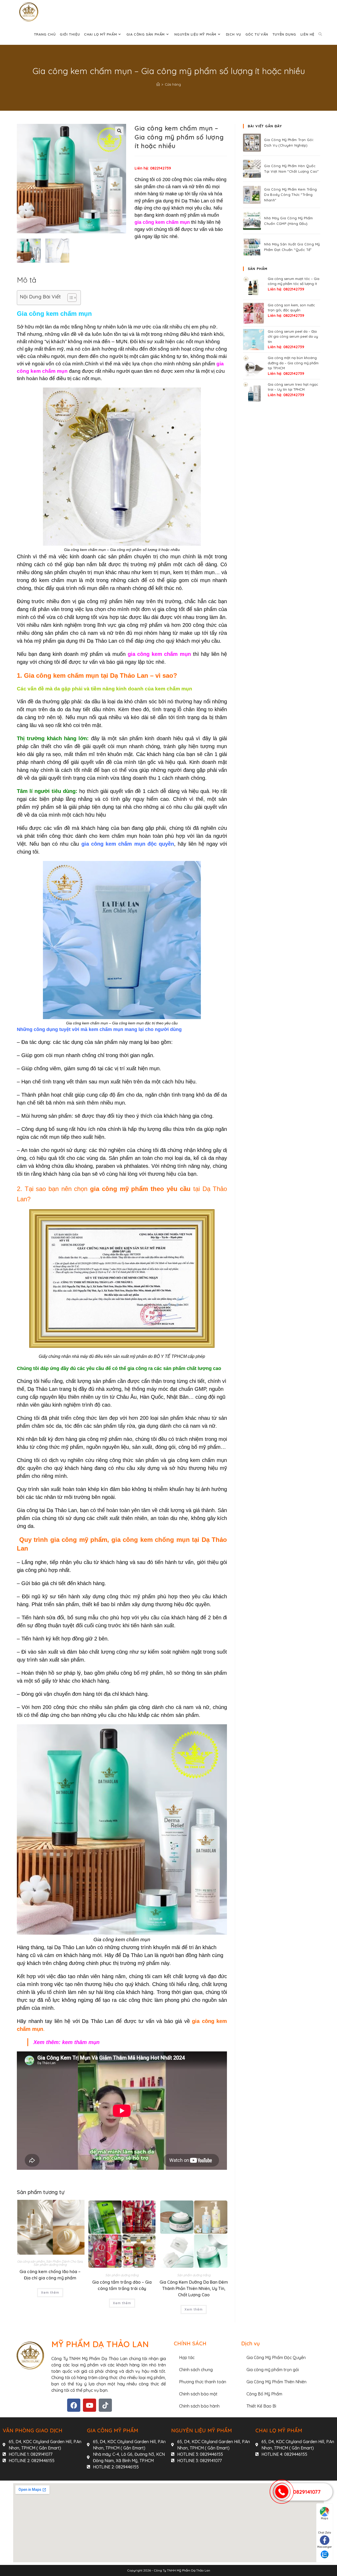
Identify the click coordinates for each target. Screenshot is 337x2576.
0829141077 (307, 2492)
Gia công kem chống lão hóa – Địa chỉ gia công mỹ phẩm (50, 2275)
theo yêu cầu (171, 1189)
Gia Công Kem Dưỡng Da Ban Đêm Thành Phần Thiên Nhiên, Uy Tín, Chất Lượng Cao (194, 2288)
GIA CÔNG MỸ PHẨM (113, 2430)
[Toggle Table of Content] (69, 298)
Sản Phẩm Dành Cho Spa (64, 2261)
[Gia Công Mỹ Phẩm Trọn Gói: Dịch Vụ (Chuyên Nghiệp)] (252, 143)
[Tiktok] (105, 2405)
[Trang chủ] (158, 84)
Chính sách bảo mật (198, 2394)
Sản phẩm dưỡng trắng (50, 2265)
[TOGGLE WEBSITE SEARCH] (320, 34)
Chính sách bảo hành (199, 2406)
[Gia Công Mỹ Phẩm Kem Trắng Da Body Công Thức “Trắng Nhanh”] (252, 195)
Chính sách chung (196, 2370)
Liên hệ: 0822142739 (153, 168)
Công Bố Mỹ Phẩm (264, 2394)
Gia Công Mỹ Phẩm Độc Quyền (276, 2357)
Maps (325, 2518)
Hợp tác (187, 2357)
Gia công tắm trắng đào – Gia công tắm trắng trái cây (122, 2285)
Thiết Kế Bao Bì (261, 2406)
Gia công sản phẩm (31, 2261)
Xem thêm (50, 2292)
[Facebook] (74, 2405)
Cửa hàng (173, 84)
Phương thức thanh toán (203, 2382)
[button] (119, 131)
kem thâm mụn (81, 2042)
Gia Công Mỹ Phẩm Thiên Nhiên (276, 2382)
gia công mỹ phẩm (120, 1189)
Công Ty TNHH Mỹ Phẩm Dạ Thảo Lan (182, 2570)
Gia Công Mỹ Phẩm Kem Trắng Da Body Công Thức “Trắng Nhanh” (290, 195)
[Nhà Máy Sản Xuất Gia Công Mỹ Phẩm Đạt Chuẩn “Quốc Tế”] (252, 247)
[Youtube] (90, 2405)
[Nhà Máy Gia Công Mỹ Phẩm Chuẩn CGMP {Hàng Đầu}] (252, 221)
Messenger (325, 2547)
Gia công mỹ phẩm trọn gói (273, 2370)
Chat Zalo (325, 2533)
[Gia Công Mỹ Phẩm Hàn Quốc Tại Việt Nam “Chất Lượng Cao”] (252, 169)
